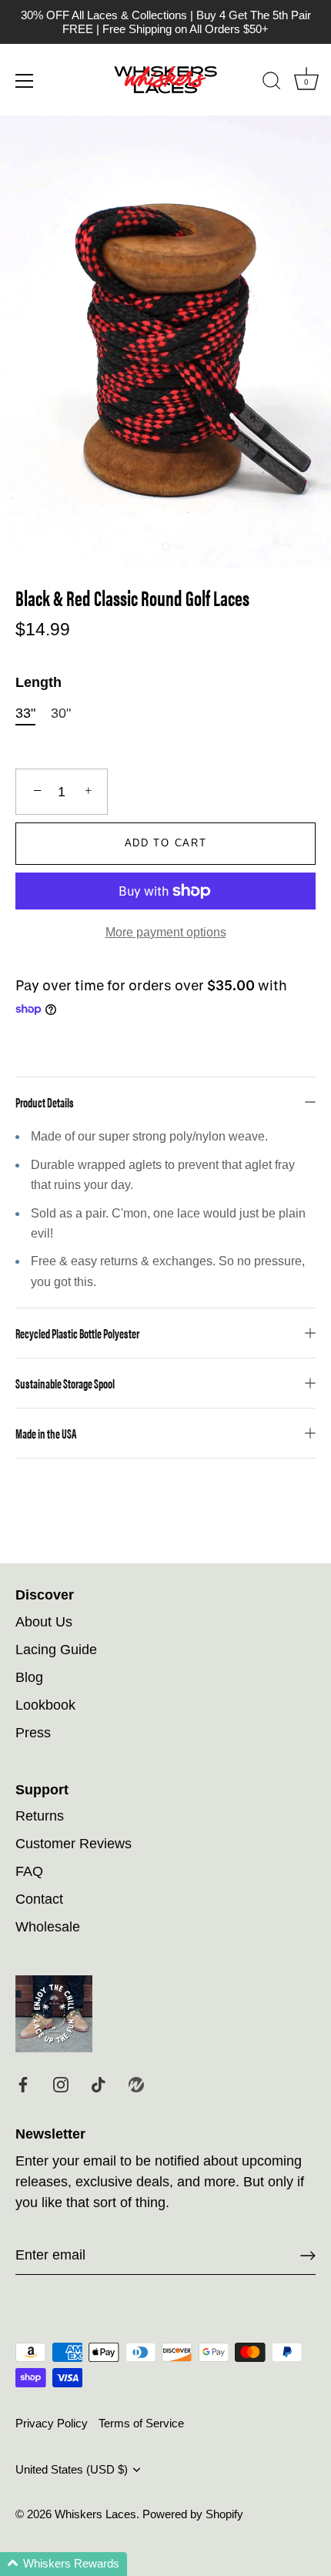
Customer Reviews (74, 1844)
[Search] (272, 83)
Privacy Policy (52, 2423)
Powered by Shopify (193, 2514)
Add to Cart (166, 843)
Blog (29, 1677)
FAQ (29, 1871)
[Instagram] (61, 2084)
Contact (39, 1899)
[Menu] (25, 81)
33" (25, 713)
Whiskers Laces (95, 2514)
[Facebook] (23, 2084)
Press (33, 1733)
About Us (44, 1622)
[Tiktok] (99, 2084)
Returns (40, 1816)
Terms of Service (141, 2423)
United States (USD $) (72, 2469)
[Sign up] (308, 2256)
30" (61, 713)
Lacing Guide (56, 1650)
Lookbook (45, 1705)
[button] (64, 2564)
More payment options (166, 932)
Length (38, 682)
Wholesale (48, 1927)
